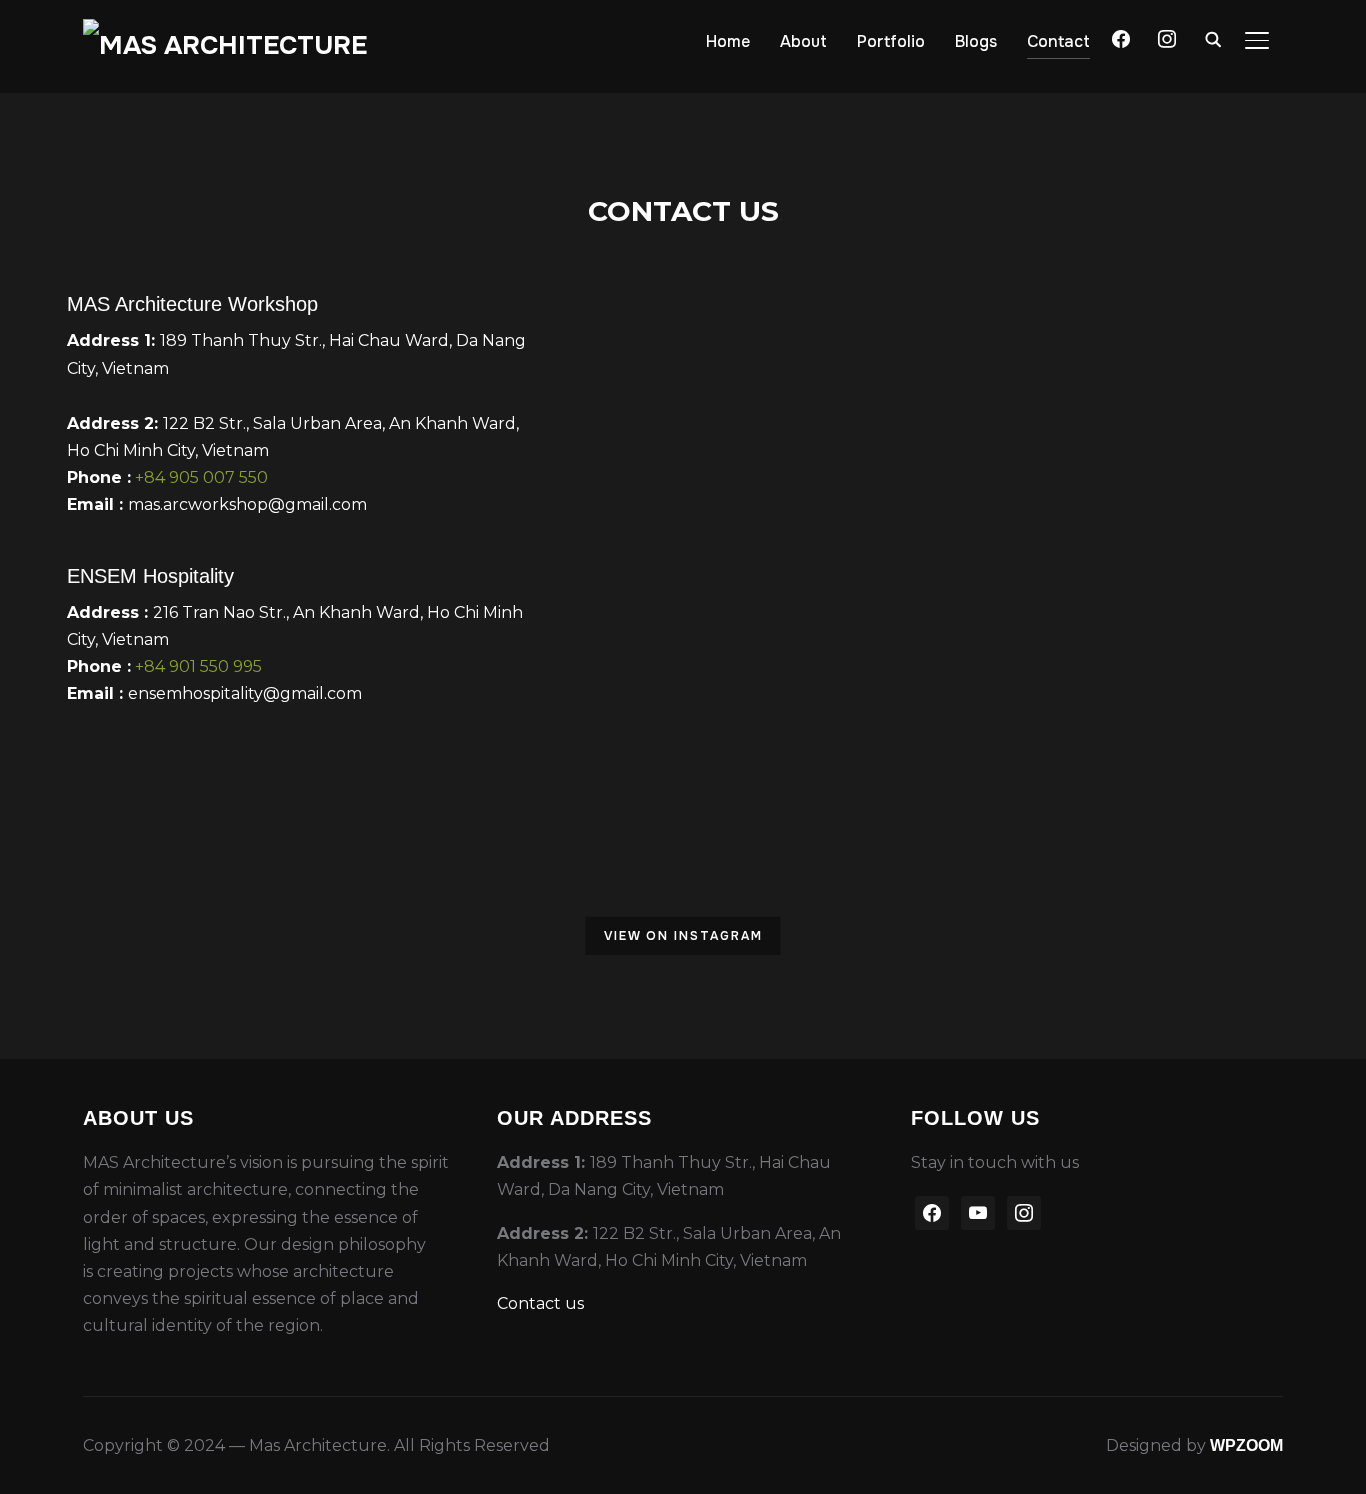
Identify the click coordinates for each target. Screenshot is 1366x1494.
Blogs (976, 41)
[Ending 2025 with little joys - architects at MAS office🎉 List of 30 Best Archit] (840, 939)
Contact (1058, 41)
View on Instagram (683, 936)
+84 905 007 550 (201, 477)
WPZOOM (1246, 1445)
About (803, 41)
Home (728, 41)
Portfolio (891, 41)
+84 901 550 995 (198, 666)
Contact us (540, 1303)
